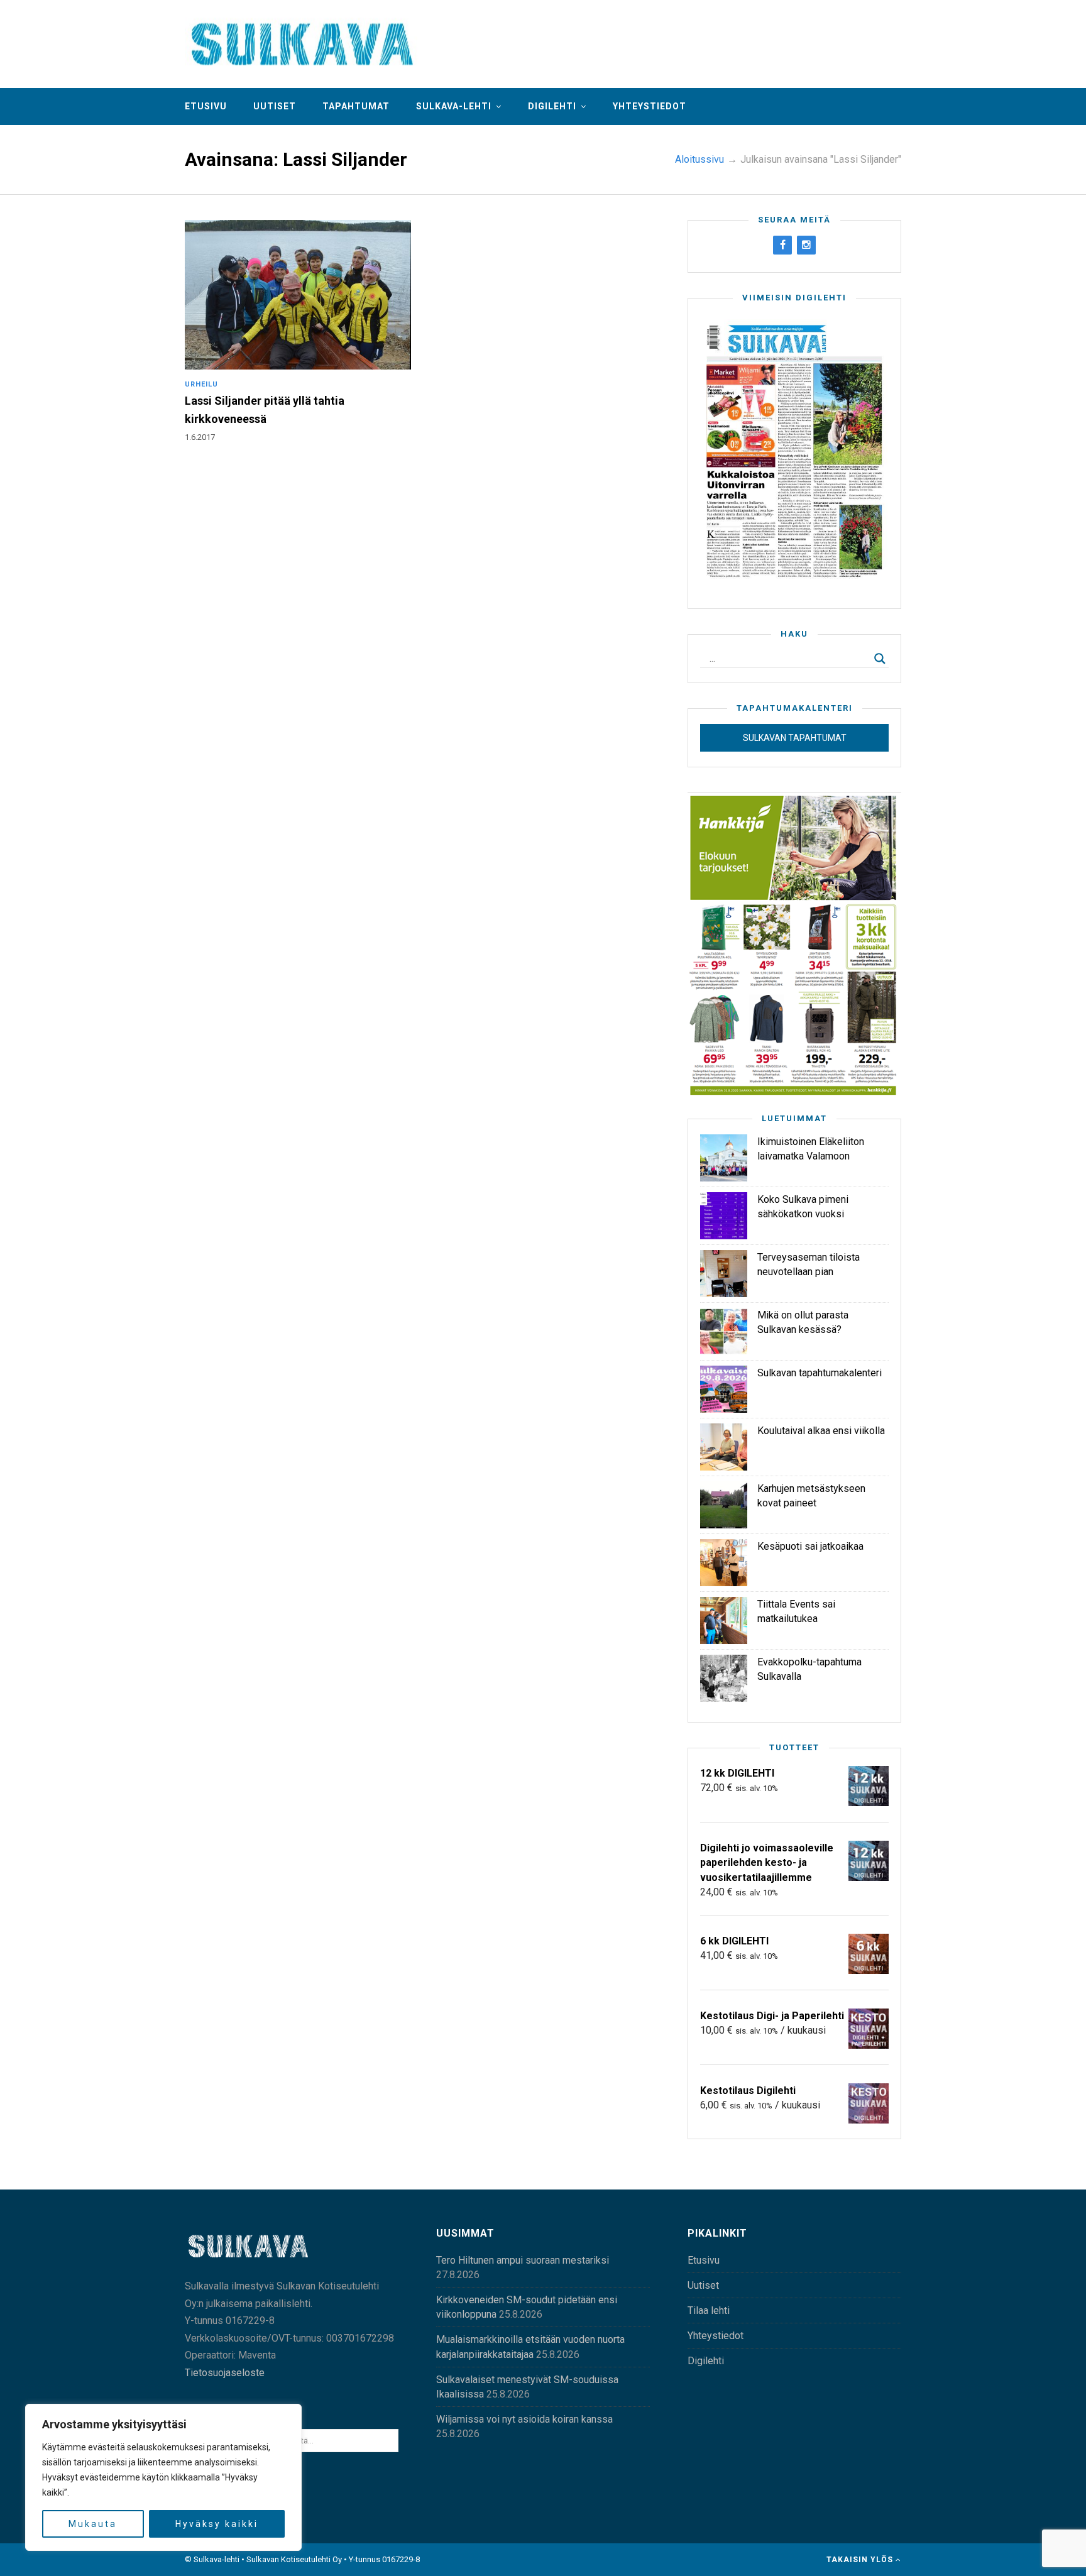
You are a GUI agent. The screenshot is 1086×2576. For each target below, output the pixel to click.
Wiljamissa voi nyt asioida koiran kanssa (524, 2419)
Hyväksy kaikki (217, 2524)
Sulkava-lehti (454, 106)
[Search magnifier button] (880, 659)
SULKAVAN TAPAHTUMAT (795, 738)
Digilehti (552, 106)
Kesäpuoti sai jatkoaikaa (810, 1546)
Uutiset (275, 106)
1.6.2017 (200, 437)
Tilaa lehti (709, 2310)
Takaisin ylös (861, 2560)
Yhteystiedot (650, 106)
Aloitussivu (699, 159)
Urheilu (201, 384)
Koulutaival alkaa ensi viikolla (821, 1431)
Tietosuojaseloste (225, 2373)
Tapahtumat (356, 106)
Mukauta (93, 2524)
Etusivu (206, 106)
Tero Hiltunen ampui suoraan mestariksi (523, 2260)
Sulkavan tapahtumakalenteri (820, 1373)
